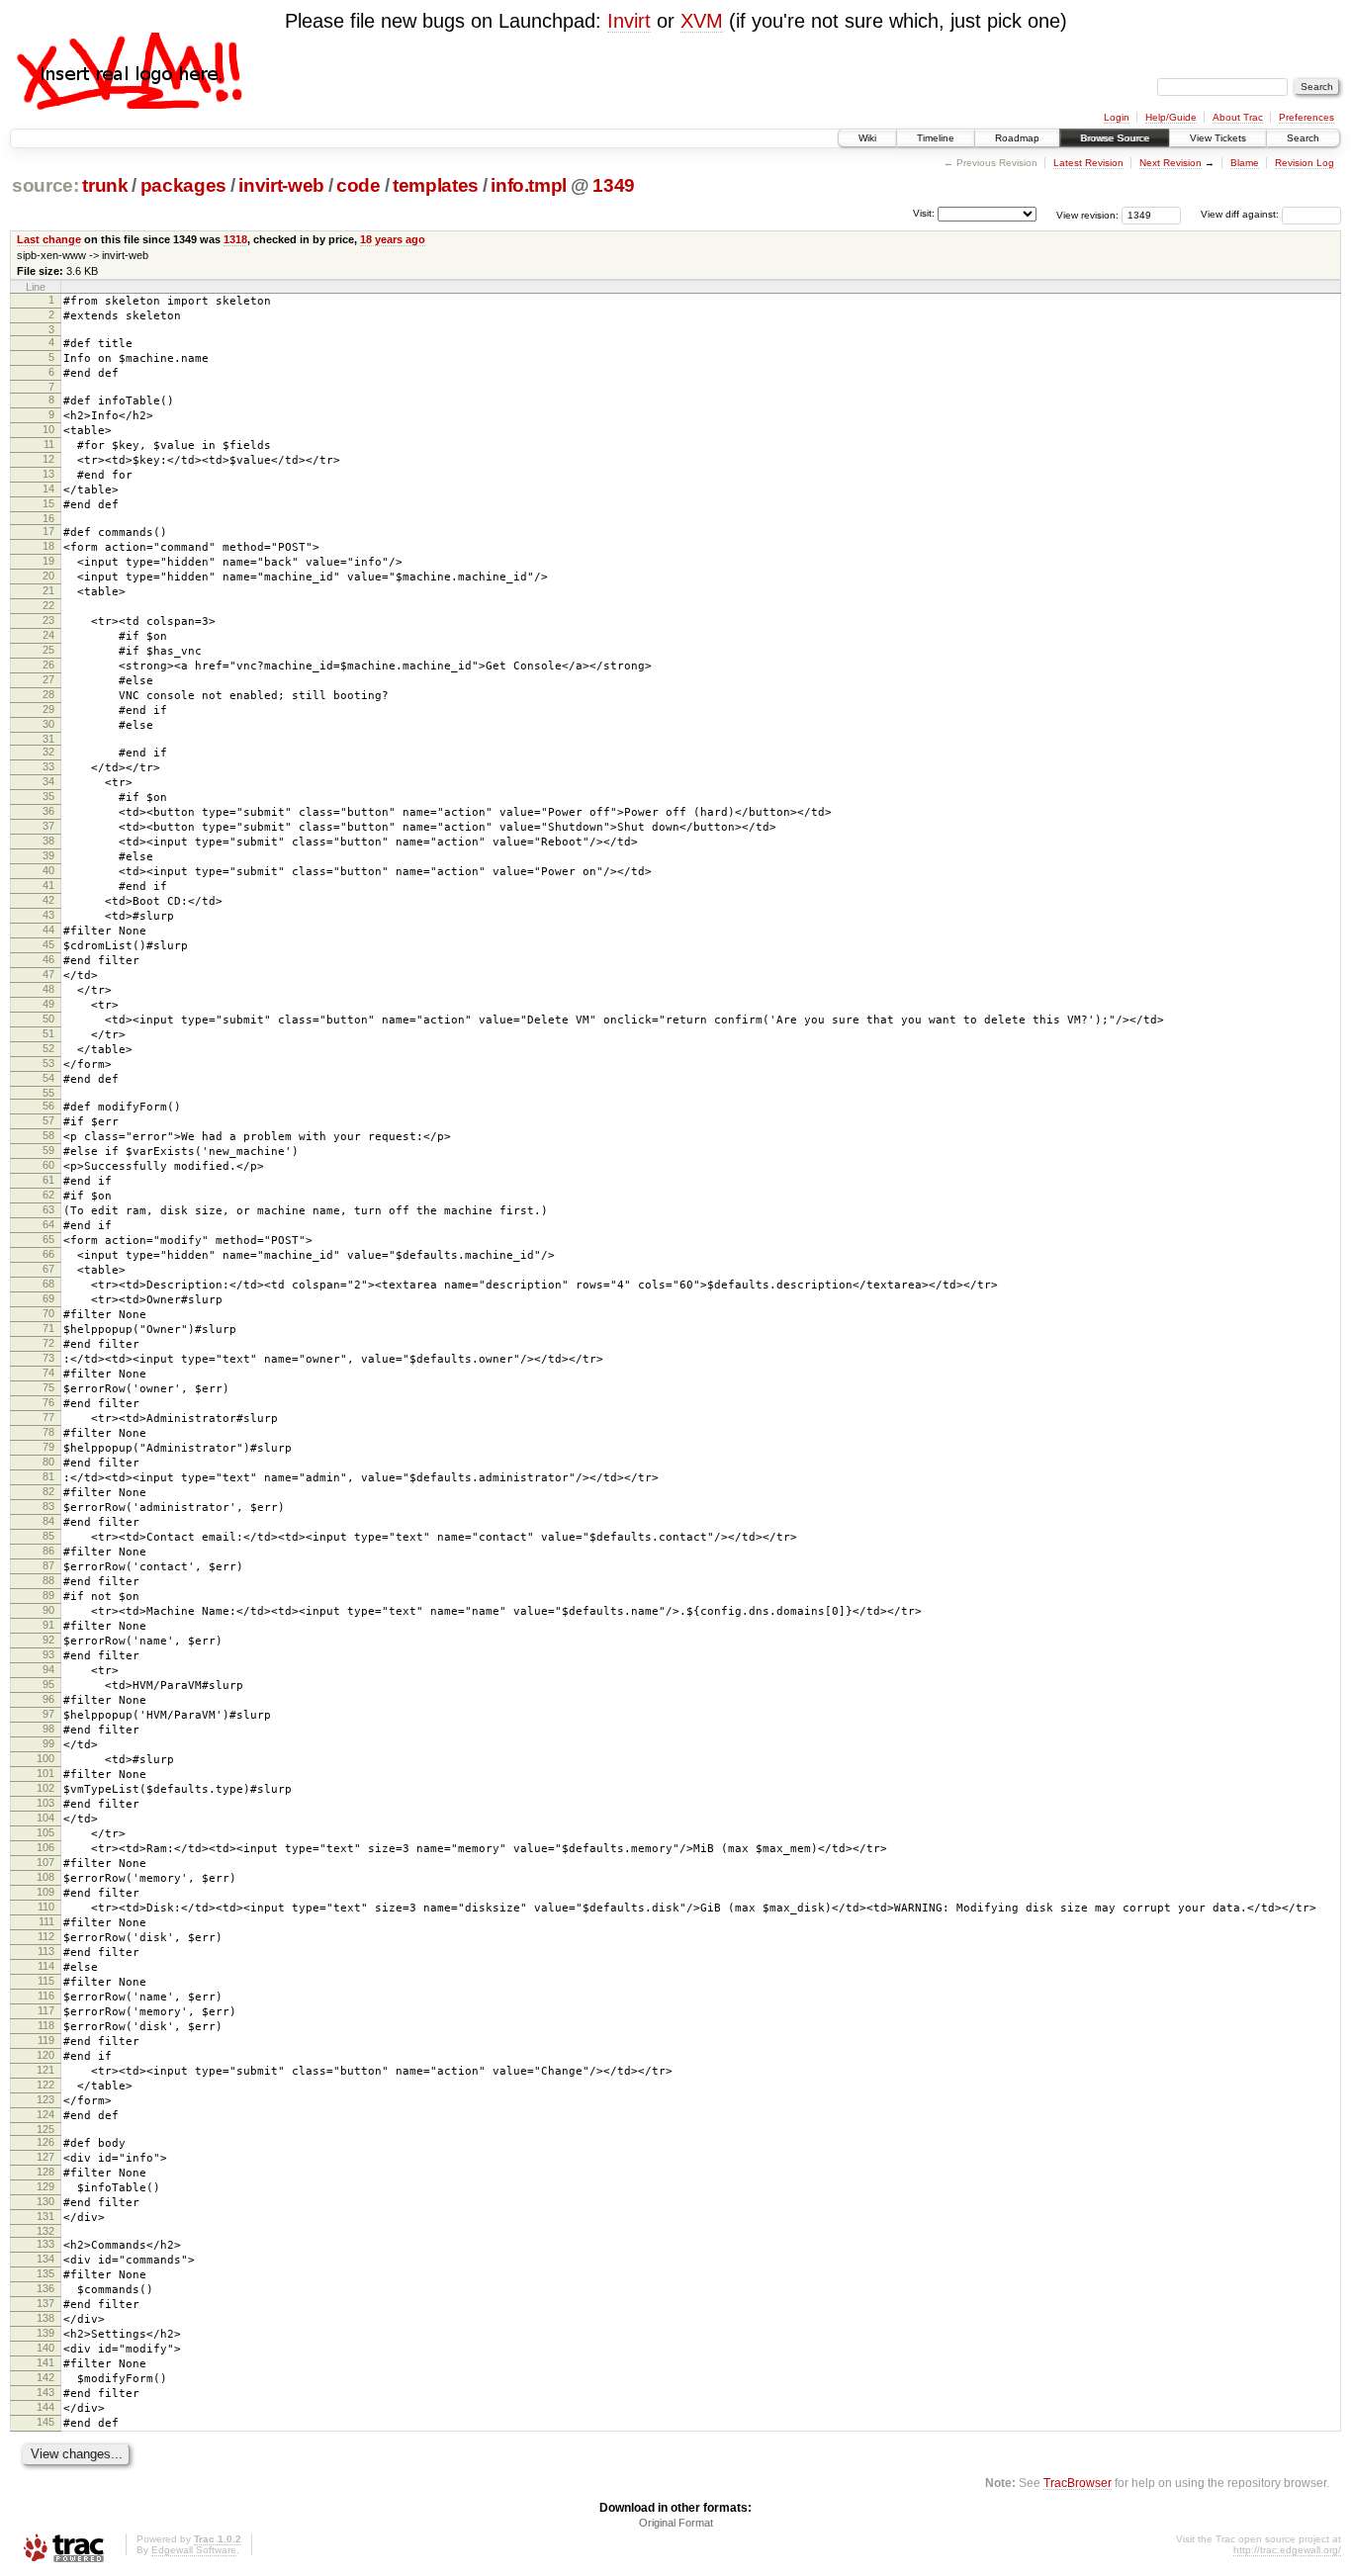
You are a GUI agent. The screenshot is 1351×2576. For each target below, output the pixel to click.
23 (48, 620)
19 (48, 561)
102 (45, 1788)
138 (45, 2318)
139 (45, 2333)
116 (46, 1996)
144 (45, 2407)
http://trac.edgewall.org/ (1287, 2550)
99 (48, 1743)
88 (48, 1580)
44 (48, 930)
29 (48, 709)
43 (48, 915)
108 (45, 1877)
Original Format (676, 2523)
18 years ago (393, 239)
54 (48, 1078)
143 (45, 2392)
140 (45, 2348)
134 (45, 2259)
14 (48, 489)
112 (46, 1936)
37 (48, 826)
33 (48, 766)
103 (45, 1803)
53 (48, 1063)
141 (45, 2362)
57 (48, 1120)
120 (45, 2055)
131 (45, 2216)
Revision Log (1305, 163)
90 (48, 1610)
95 (48, 1684)
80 (48, 1462)
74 (48, 1373)
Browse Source (1115, 138)
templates (436, 185)
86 (48, 1551)
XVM (702, 21)
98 (48, 1729)
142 (45, 2377)
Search (1303, 138)
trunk (105, 185)
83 (48, 1506)
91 (48, 1625)
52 (48, 1048)
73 (48, 1358)
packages (183, 185)
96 (48, 1699)
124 (45, 2114)
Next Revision (1171, 163)
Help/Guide (1171, 117)
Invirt (629, 21)
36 (48, 811)
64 (48, 1224)
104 (45, 1818)
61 (48, 1180)
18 (48, 546)
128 (45, 2172)
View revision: (1087, 214)
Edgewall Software (194, 2550)
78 (48, 1432)
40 (48, 870)
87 (48, 1565)
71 (48, 1328)
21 (48, 590)
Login (1117, 117)
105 (45, 1832)
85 (48, 1536)
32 (48, 752)
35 (48, 796)
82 (48, 1491)
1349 (614, 185)
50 (48, 1019)
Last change (49, 239)
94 (48, 1669)
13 (48, 474)
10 (48, 429)
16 (48, 518)
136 (45, 2288)
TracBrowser (1078, 2483)
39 (48, 855)
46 (48, 959)
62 (48, 1195)
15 (48, 503)
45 (48, 944)
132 (45, 2231)
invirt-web (281, 185)
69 (48, 1298)
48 (48, 989)
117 (46, 2010)
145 (45, 2422)
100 (45, 1758)
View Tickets (1218, 138)
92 (48, 1640)
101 (45, 1773)
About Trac (1238, 117)
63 (48, 1209)
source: (45, 185)
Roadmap (1017, 138)
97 (48, 1714)
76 (48, 1402)
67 (48, 1269)
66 (48, 1254)
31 (48, 739)
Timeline (936, 138)
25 (48, 650)
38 (48, 841)
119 (46, 2040)
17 (48, 531)
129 (45, 2186)
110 (46, 1907)
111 (46, 1921)
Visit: (924, 213)
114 (46, 1966)
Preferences (1306, 117)
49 (48, 1004)
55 (48, 1093)
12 (48, 459)
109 (45, 1892)
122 (45, 2085)
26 (48, 665)
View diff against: (1241, 214)
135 (45, 2273)
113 (46, 1951)
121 (45, 2070)
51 (48, 1033)
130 (45, 2201)
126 (45, 2142)
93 (48, 1654)
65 (48, 1239)
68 (48, 1284)
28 (48, 694)
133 (45, 2244)
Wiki (867, 138)
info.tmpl (529, 185)
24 (48, 635)
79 (48, 1447)
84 (48, 1521)
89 (48, 1595)
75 (48, 1387)
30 (48, 724)
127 (45, 2157)
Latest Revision (1088, 163)
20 (48, 576)
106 (45, 1847)
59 (48, 1150)
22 (48, 605)
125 (45, 2129)
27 (48, 679)
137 (45, 2303)
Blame (1245, 163)
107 (45, 1862)
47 (48, 974)
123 (45, 2099)
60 (48, 1165)
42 (48, 900)
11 (49, 444)
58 (48, 1135)
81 (48, 1476)
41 (48, 885)
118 (46, 2025)
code (359, 185)
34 (48, 781)
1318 (235, 239)
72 (48, 1343)
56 (48, 1106)
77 (48, 1417)
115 (46, 1981)
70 (48, 1313)
